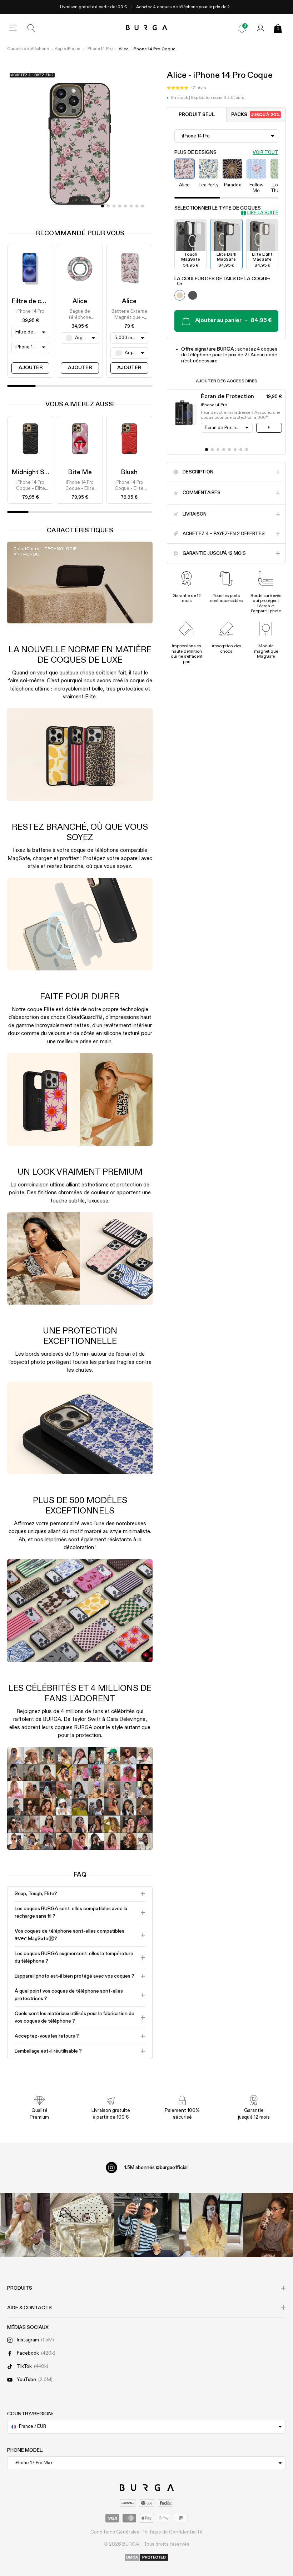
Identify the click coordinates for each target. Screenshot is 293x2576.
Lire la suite (263, 213)
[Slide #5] (131, 206)
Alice (80, 301)
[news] (242, 28)
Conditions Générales (115, 2532)
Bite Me (80, 472)
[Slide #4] (125, 206)
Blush (129, 472)
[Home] (147, 28)
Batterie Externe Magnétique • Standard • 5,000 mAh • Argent (129, 315)
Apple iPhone (67, 49)
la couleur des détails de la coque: (222, 281)
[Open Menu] (13, 28)
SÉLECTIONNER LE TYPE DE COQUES (218, 208)
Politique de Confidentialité (172, 2532)
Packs (255, 115)
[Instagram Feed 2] (211, 2225)
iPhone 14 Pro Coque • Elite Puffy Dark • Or (30, 486)
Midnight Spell (33, 472)
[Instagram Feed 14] (82, 2225)
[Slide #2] (114, 206)
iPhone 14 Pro (100, 49)
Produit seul (197, 115)
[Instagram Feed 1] (146, 2225)
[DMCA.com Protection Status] (147, 2558)
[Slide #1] (108, 206)
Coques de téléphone (28, 49)
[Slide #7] (143, 206)
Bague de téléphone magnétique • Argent (80, 315)
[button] (186, 88)
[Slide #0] (103, 206)
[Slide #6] (137, 206)
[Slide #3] (120, 206)
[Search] (31, 28)
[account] (260, 28)
